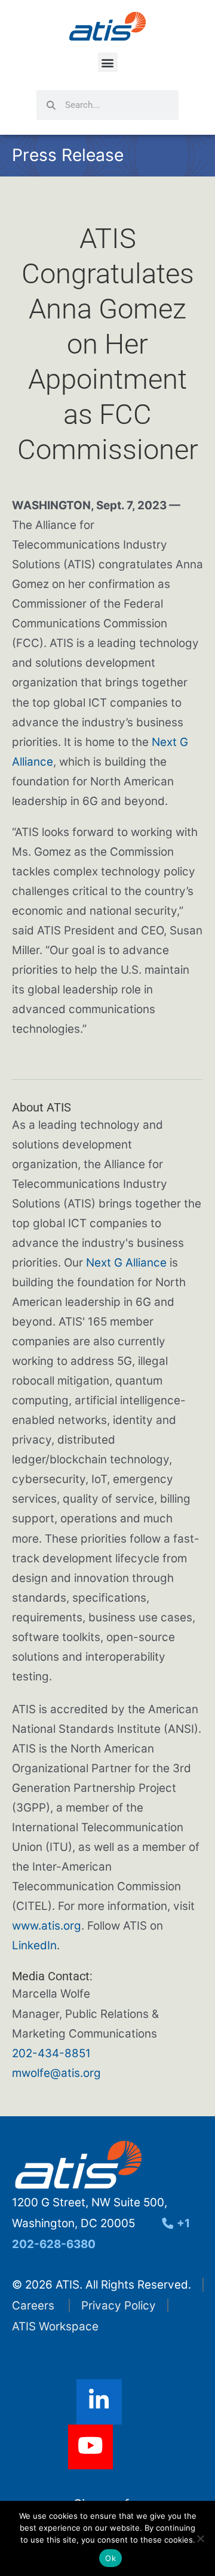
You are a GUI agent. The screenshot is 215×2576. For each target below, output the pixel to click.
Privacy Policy (119, 2306)
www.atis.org (47, 1926)
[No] (200, 2538)
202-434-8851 (51, 2053)
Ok (110, 2558)
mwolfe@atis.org (56, 2073)
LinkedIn (34, 1945)
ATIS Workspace (55, 2326)
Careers (33, 2306)
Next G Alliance (126, 1263)
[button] (108, 62)
